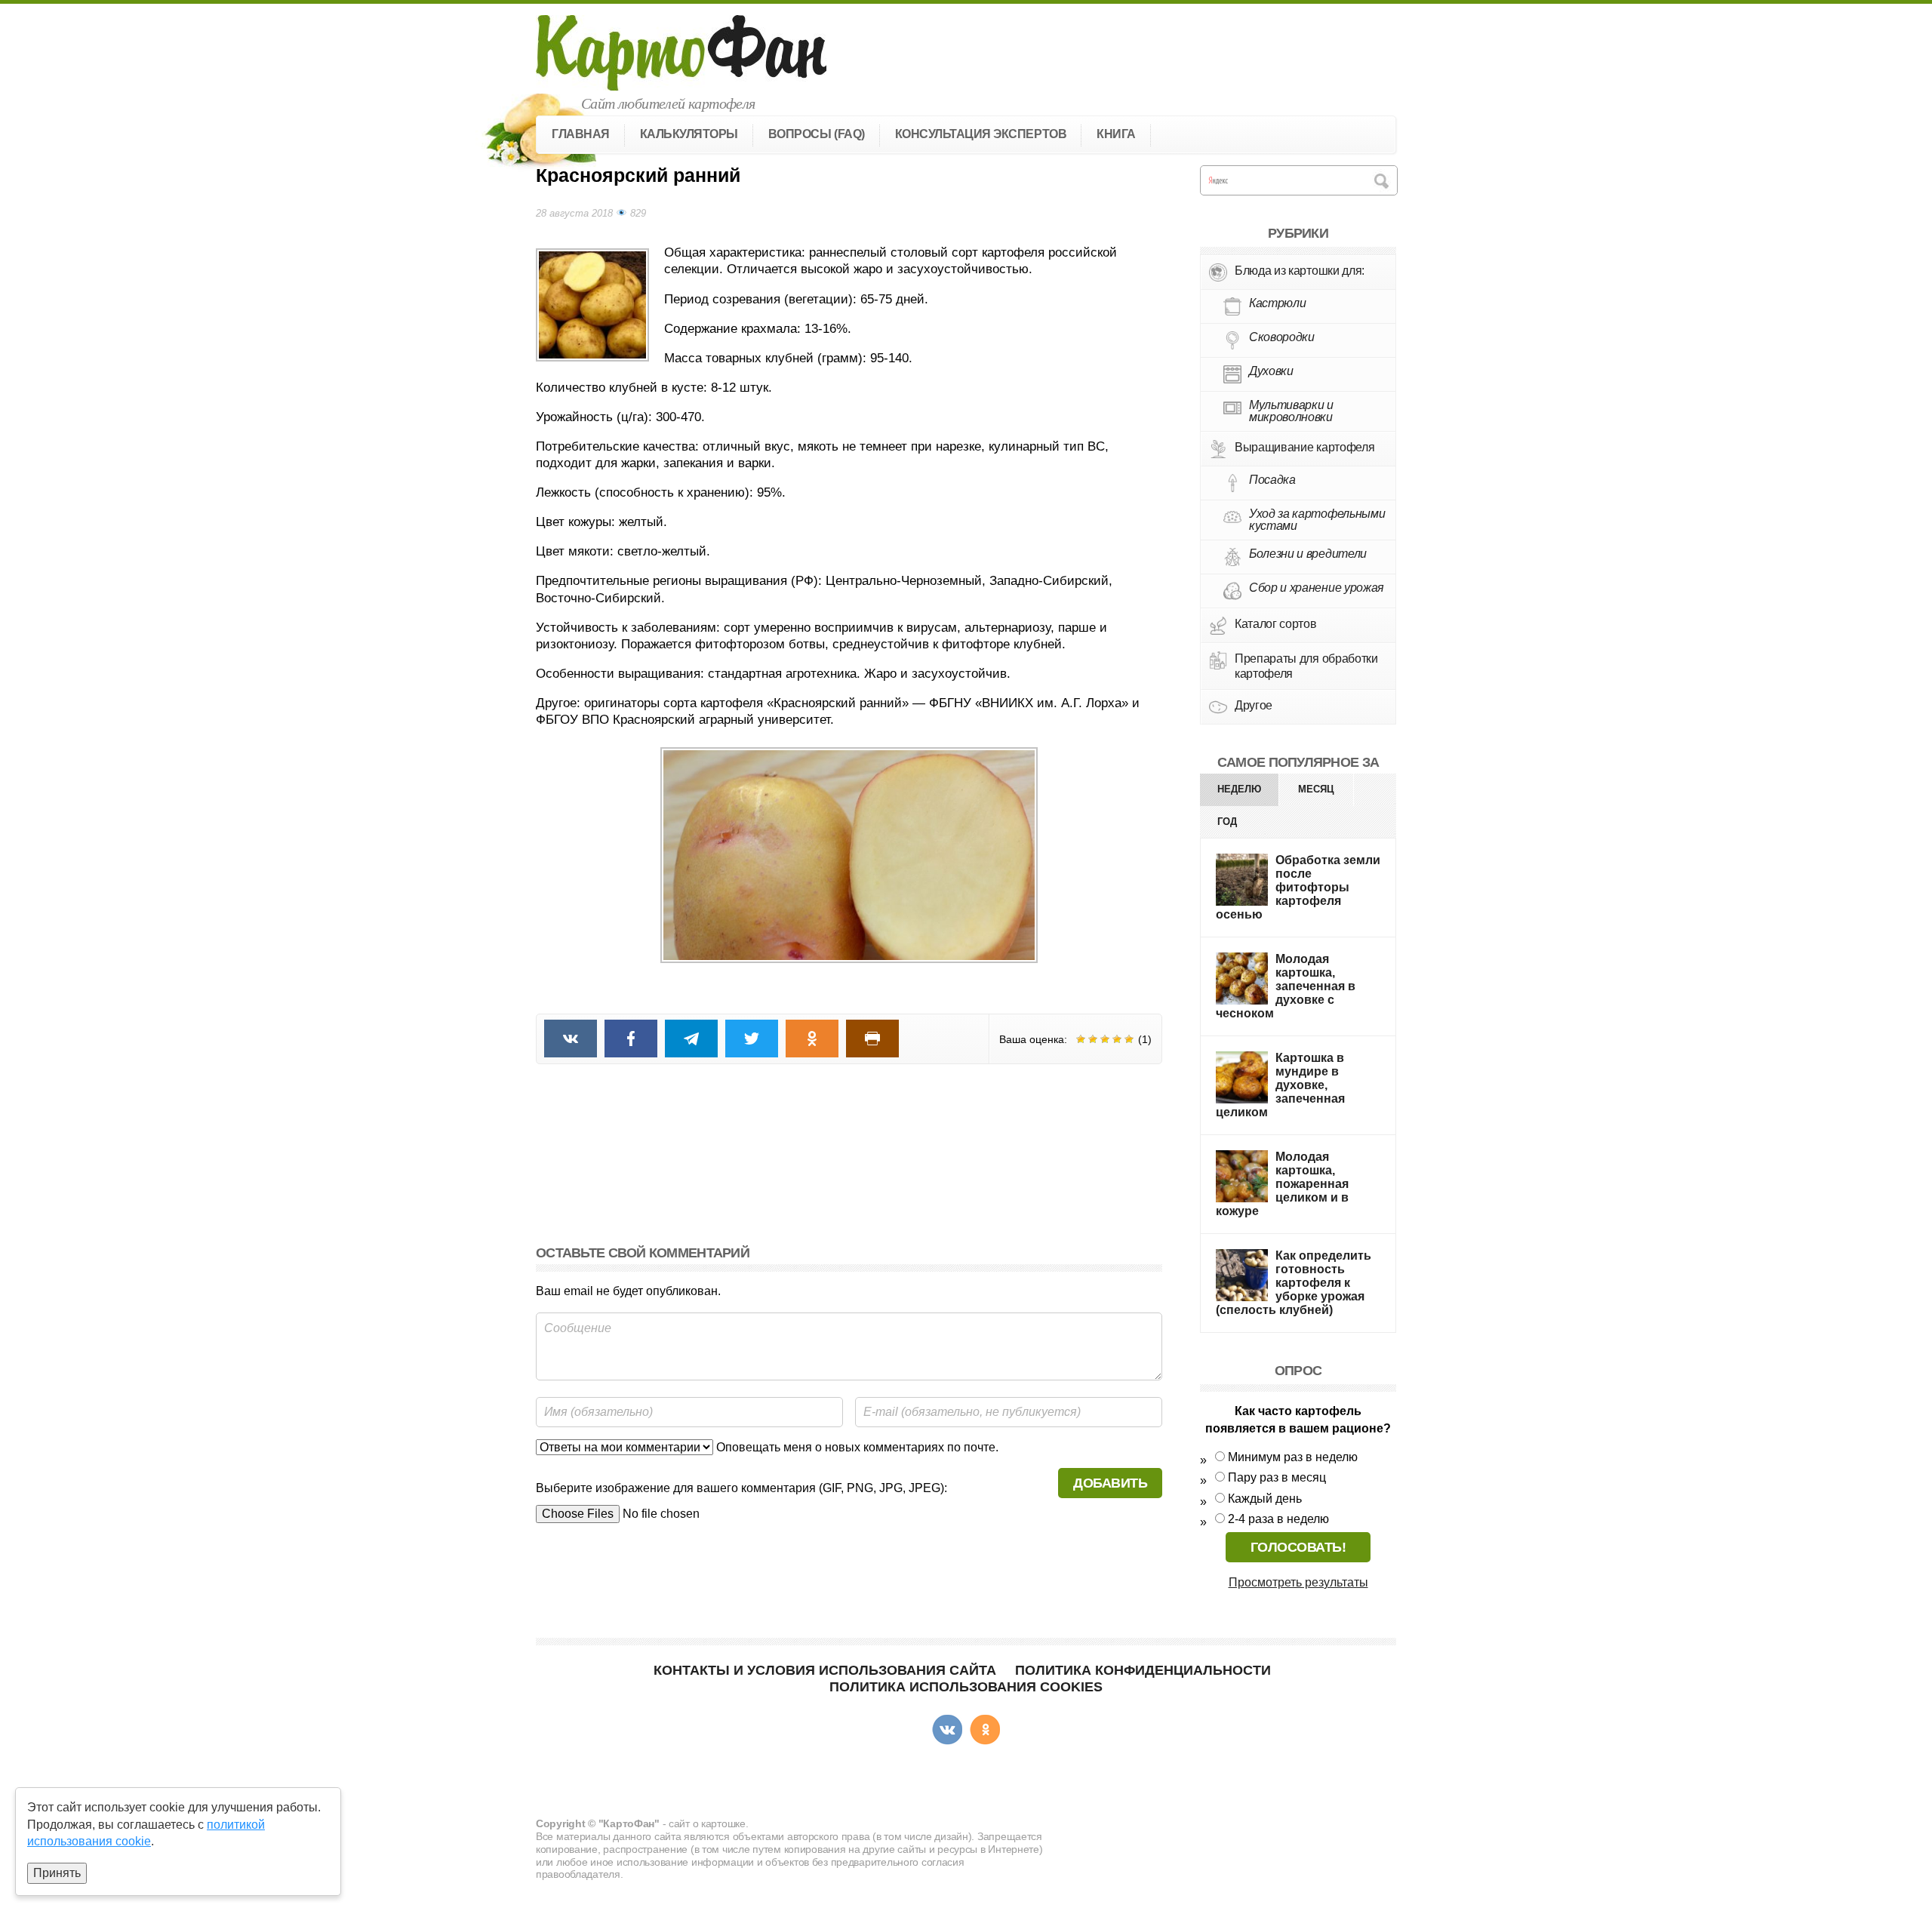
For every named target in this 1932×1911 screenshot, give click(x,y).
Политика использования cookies (966, 1687)
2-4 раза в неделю (1278, 1519)
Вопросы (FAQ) (817, 134)
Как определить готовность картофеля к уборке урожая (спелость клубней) (1294, 1283)
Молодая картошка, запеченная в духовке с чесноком (1286, 986)
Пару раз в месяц (1277, 1477)
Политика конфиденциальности (1143, 1670)
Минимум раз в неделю (1293, 1457)
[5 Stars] (1129, 1039)
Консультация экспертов (981, 134)
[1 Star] (1081, 1039)
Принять (57, 1873)
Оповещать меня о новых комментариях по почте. (856, 1447)
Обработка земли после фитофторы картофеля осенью (1298, 887)
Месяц (1316, 789)
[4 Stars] (1117, 1039)
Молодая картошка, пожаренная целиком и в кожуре (1282, 1184)
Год (1227, 822)
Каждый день (1265, 1499)
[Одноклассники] (985, 1730)
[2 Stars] (1093, 1039)
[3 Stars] (1105, 1039)
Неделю (1239, 789)
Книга (1116, 134)
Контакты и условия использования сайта (825, 1670)
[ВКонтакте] (947, 1730)
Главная (581, 134)
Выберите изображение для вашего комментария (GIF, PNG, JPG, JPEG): (741, 1488)
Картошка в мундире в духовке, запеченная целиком (1280, 1085)
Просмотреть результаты (1298, 1582)
